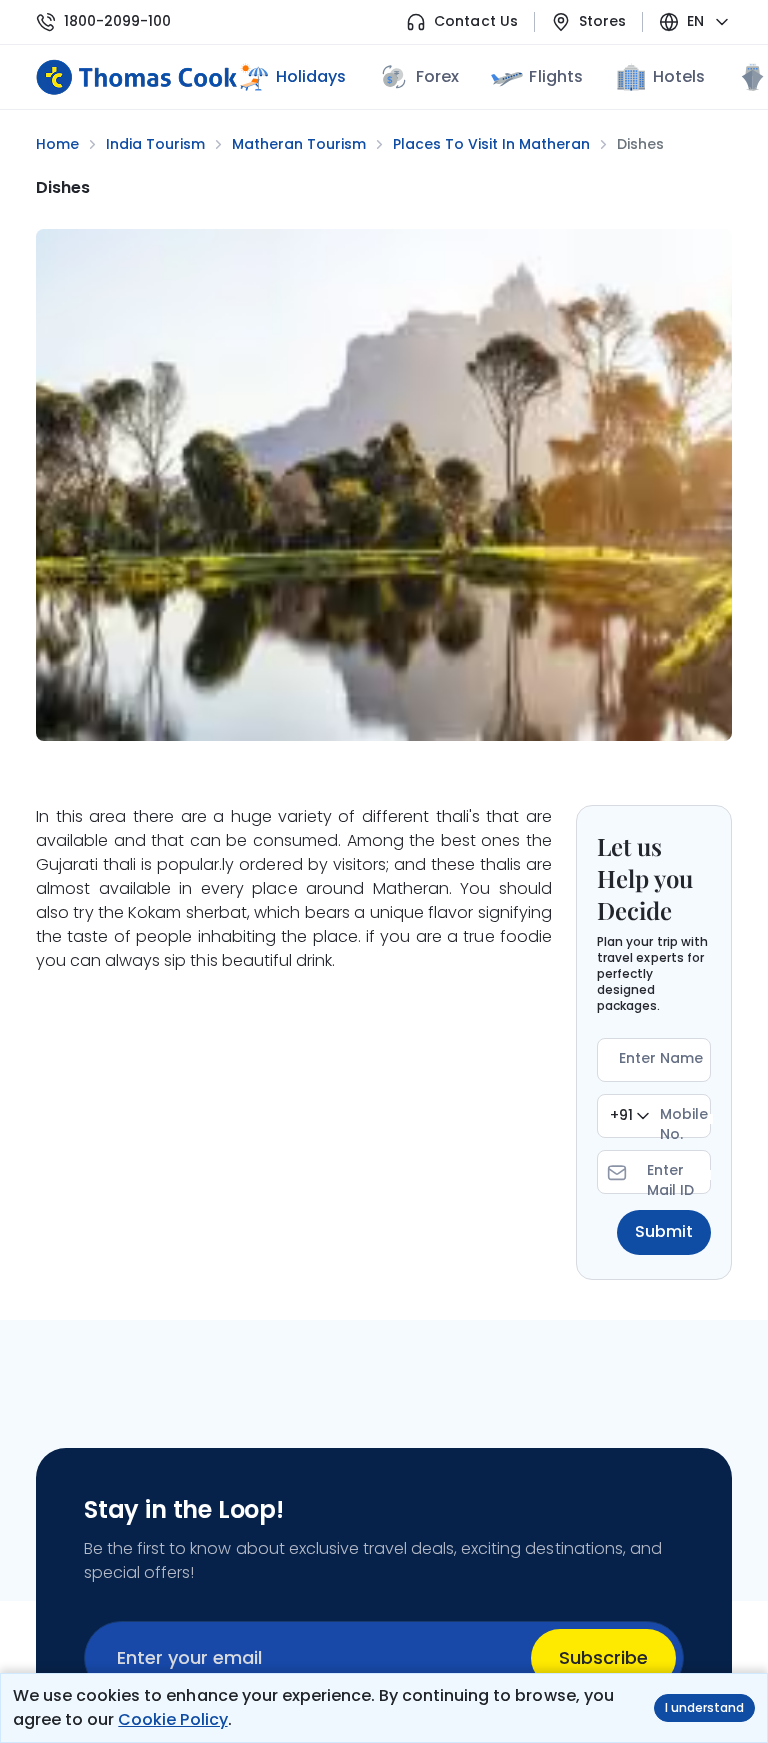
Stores (602, 21)
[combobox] (629, 1116)
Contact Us (475, 21)
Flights (555, 76)
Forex (437, 76)
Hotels (679, 76)
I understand (704, 1707)
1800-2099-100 (117, 21)
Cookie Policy (172, 1719)
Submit (664, 1231)
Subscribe (603, 1657)
